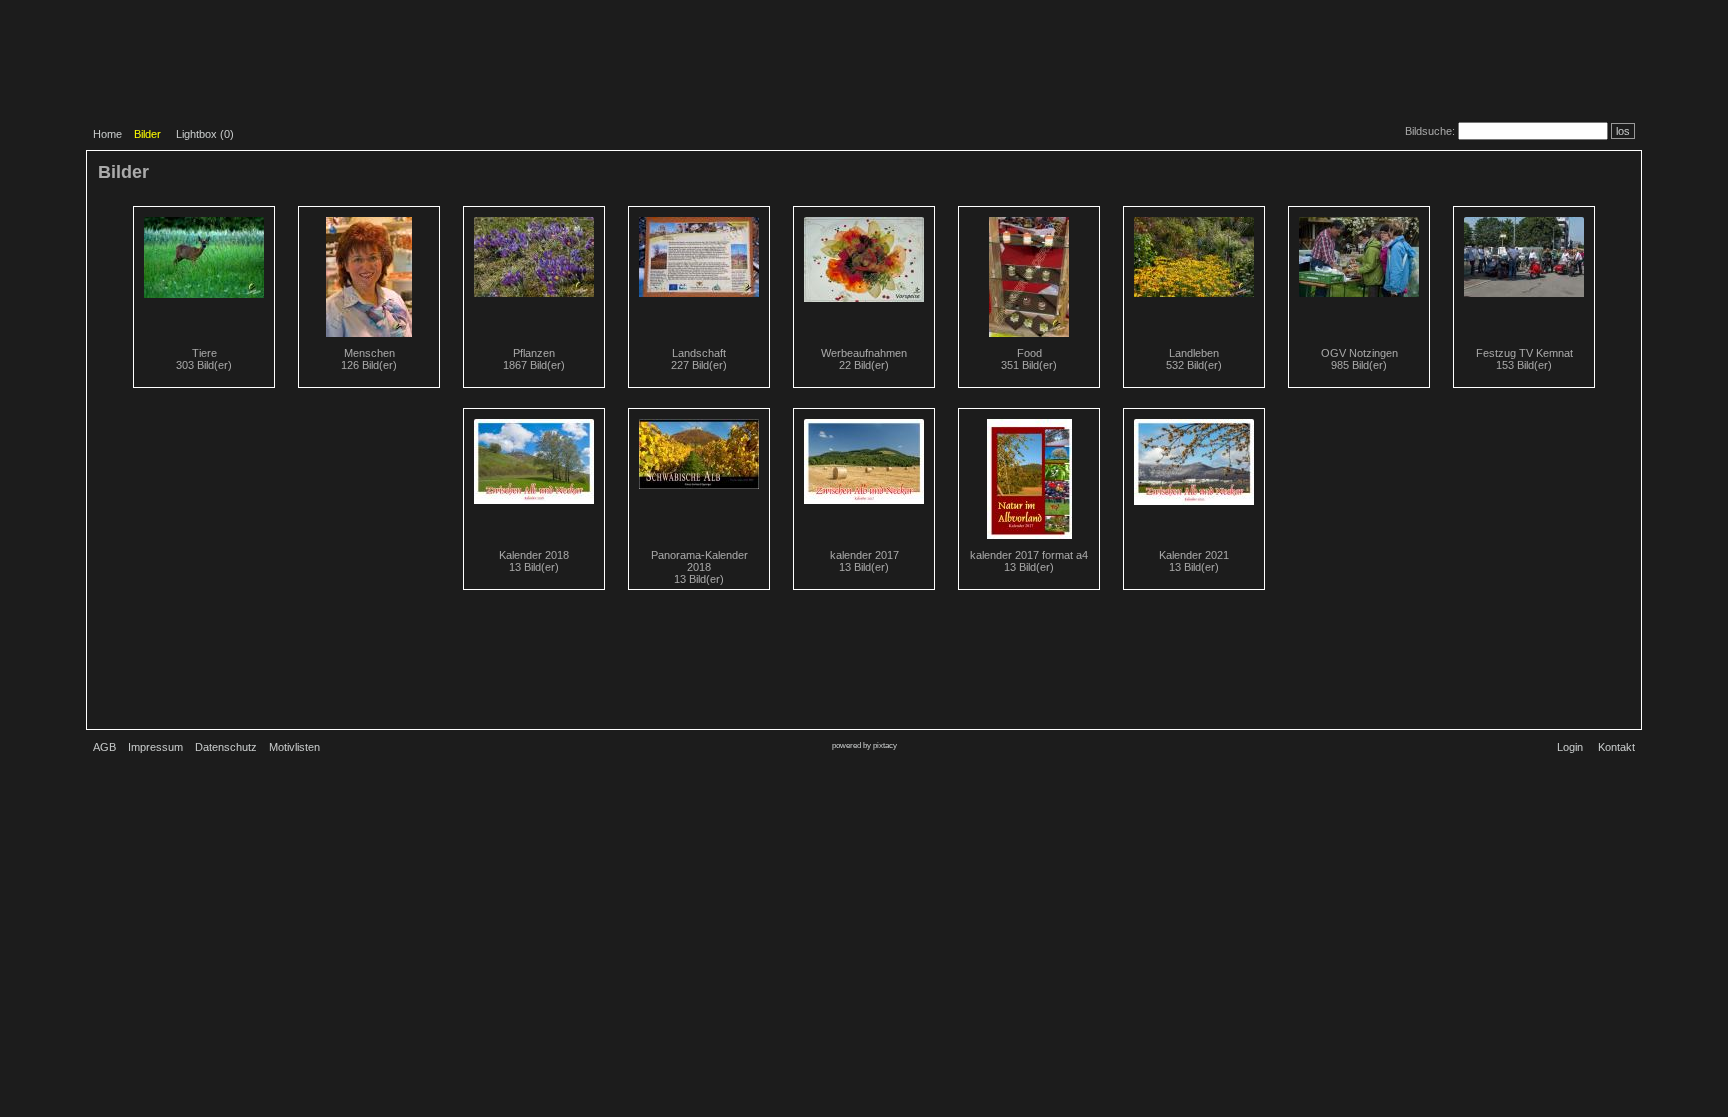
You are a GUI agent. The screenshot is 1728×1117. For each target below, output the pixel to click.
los (1623, 131)
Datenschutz (226, 747)
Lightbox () (205, 134)
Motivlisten (294, 747)
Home (107, 134)
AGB (104, 747)
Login (1570, 747)
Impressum (155, 747)
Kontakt (1616, 747)
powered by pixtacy (864, 745)
